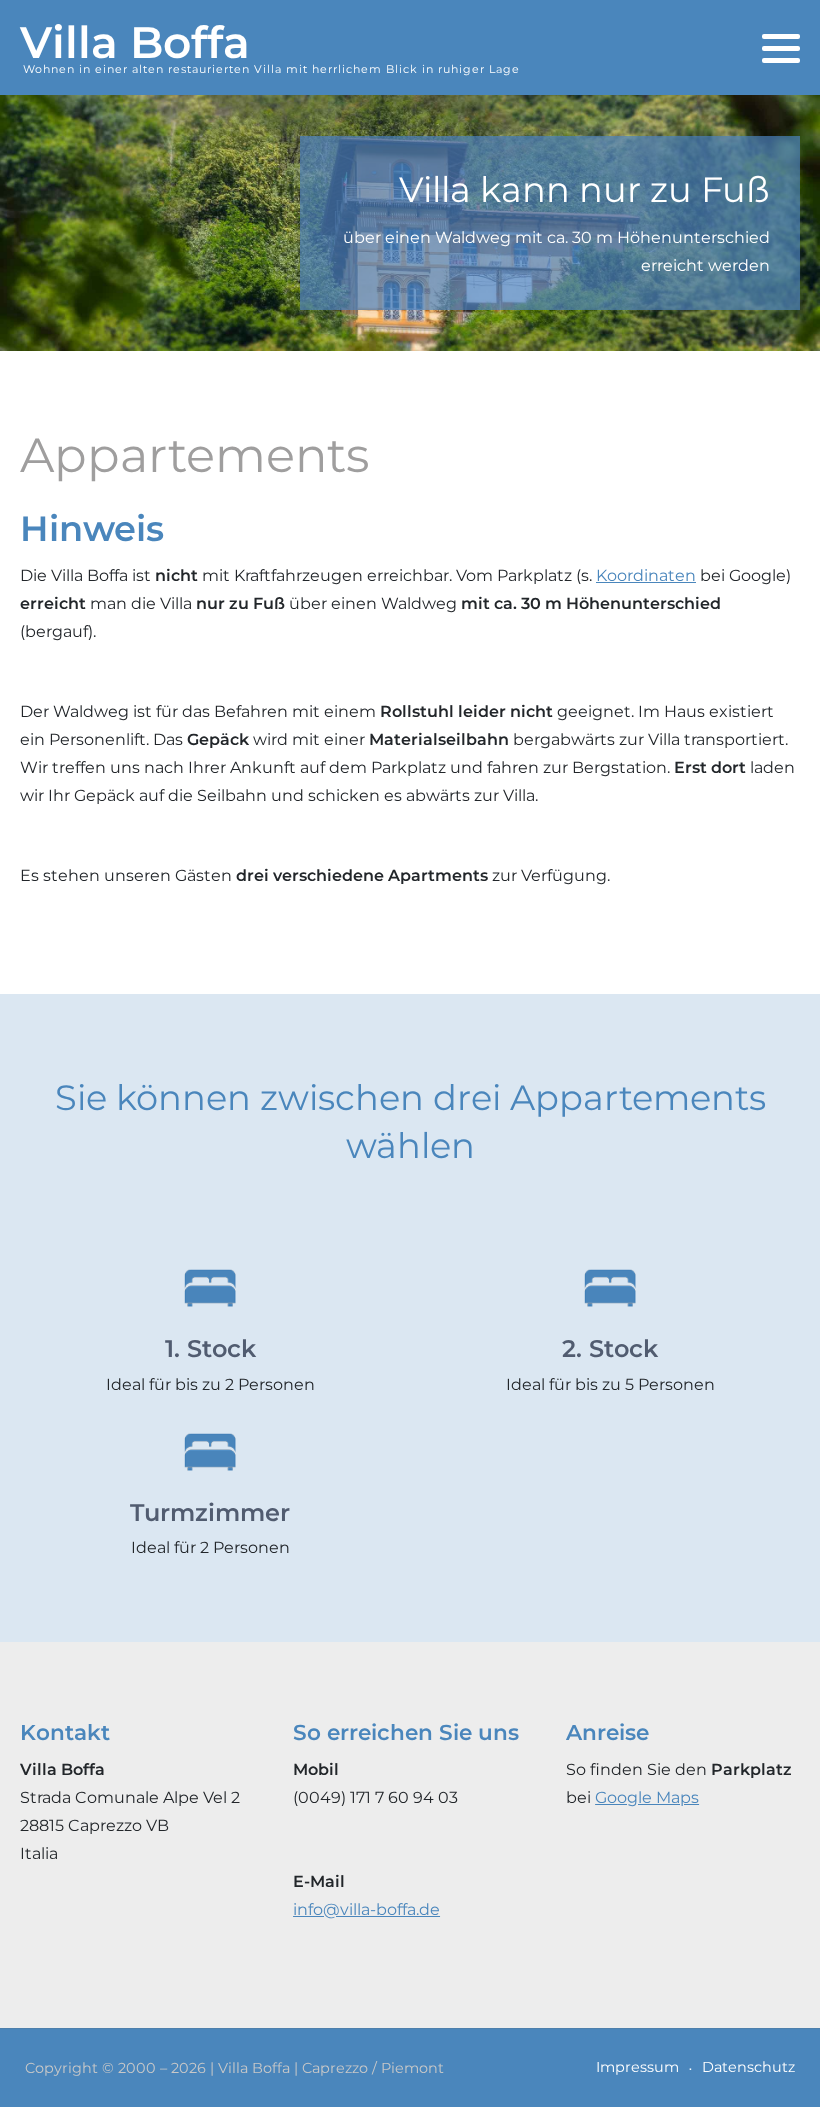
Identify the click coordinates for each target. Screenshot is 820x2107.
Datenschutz (748, 2067)
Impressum (637, 2067)
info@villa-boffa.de (366, 1909)
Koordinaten (646, 575)
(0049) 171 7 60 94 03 (375, 1797)
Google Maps (647, 1797)
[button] (781, 49)
